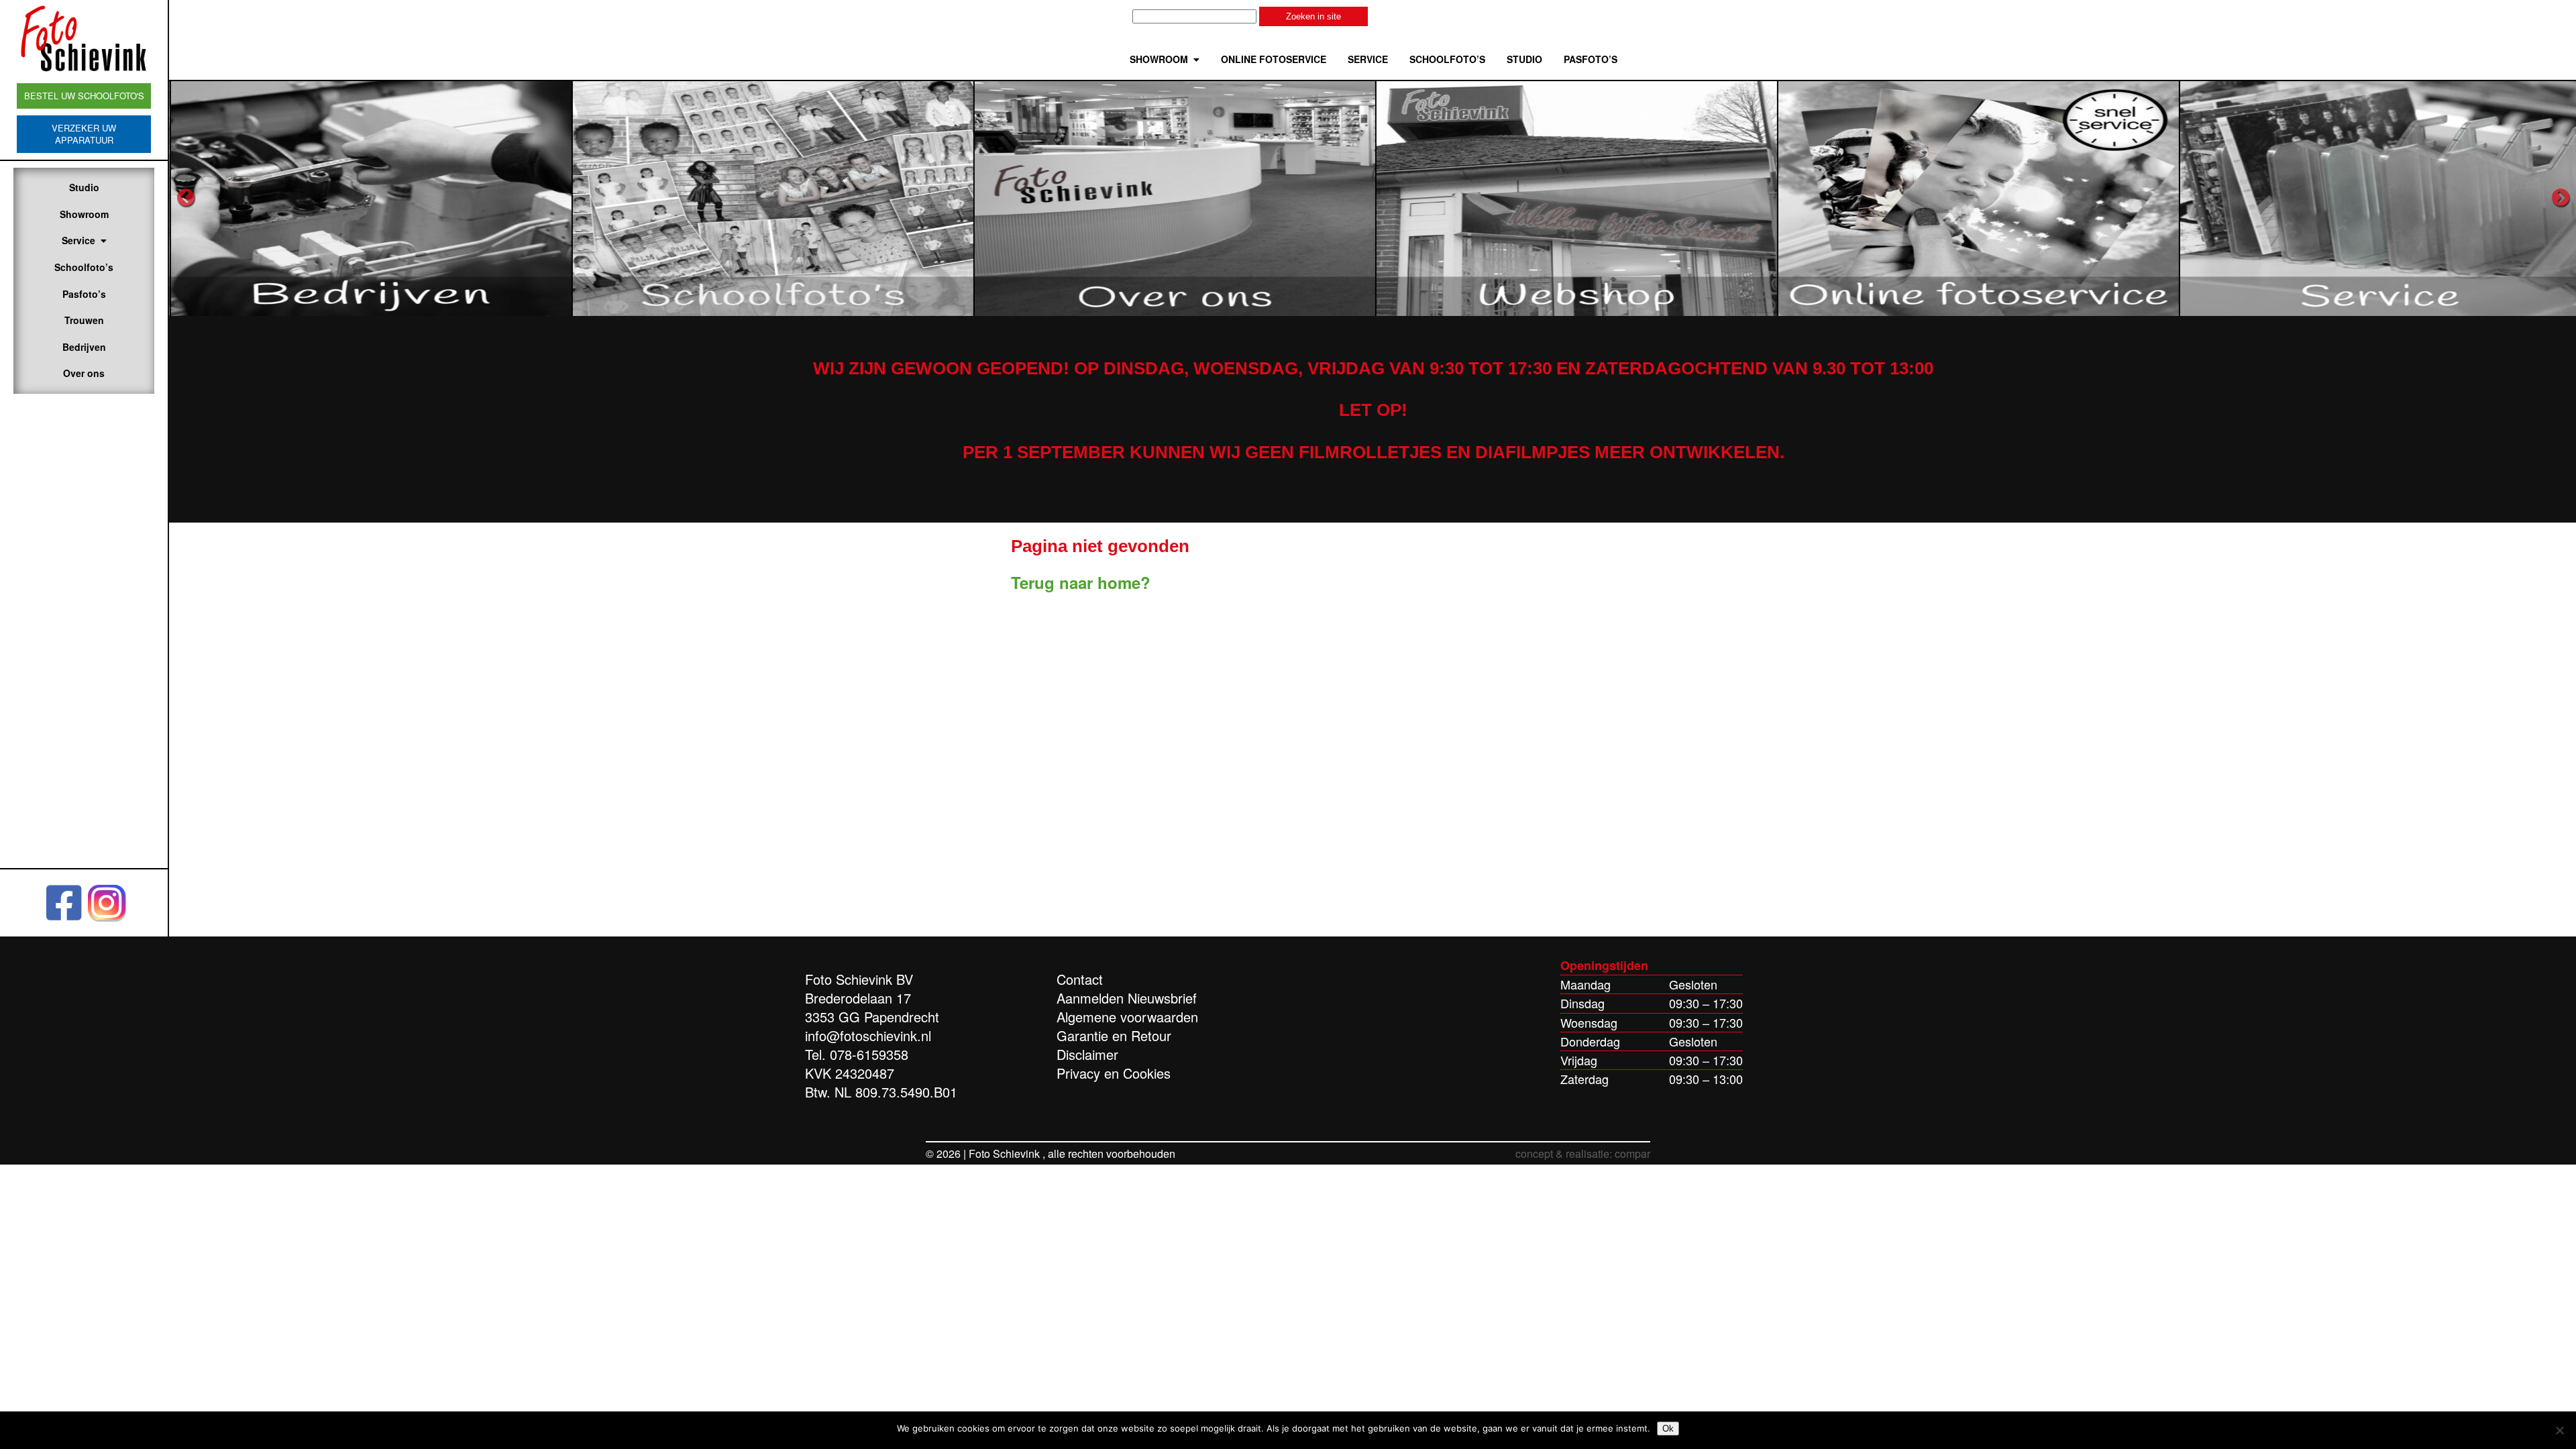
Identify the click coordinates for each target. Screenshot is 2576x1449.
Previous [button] (186, 198)
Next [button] (2561, 198)
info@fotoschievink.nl (868, 1035)
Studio (84, 187)
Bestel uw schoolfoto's (84, 96)
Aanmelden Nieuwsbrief (1127, 998)
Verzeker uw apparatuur (84, 134)
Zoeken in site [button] (1313, 16)
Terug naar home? (1081, 582)
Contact (1080, 979)
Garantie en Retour (1114, 1035)
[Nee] (2559, 1430)
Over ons (84, 373)
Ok (1668, 1429)
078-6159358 (869, 1054)
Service (78, 240)
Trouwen (84, 320)
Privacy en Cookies (1114, 1073)
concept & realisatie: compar (1583, 1153)
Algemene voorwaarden (1127, 1017)
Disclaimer (1087, 1054)
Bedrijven (84, 347)
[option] (370, 198)
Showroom (84, 214)
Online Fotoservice (1274, 59)
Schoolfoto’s (84, 267)
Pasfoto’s (84, 294)
